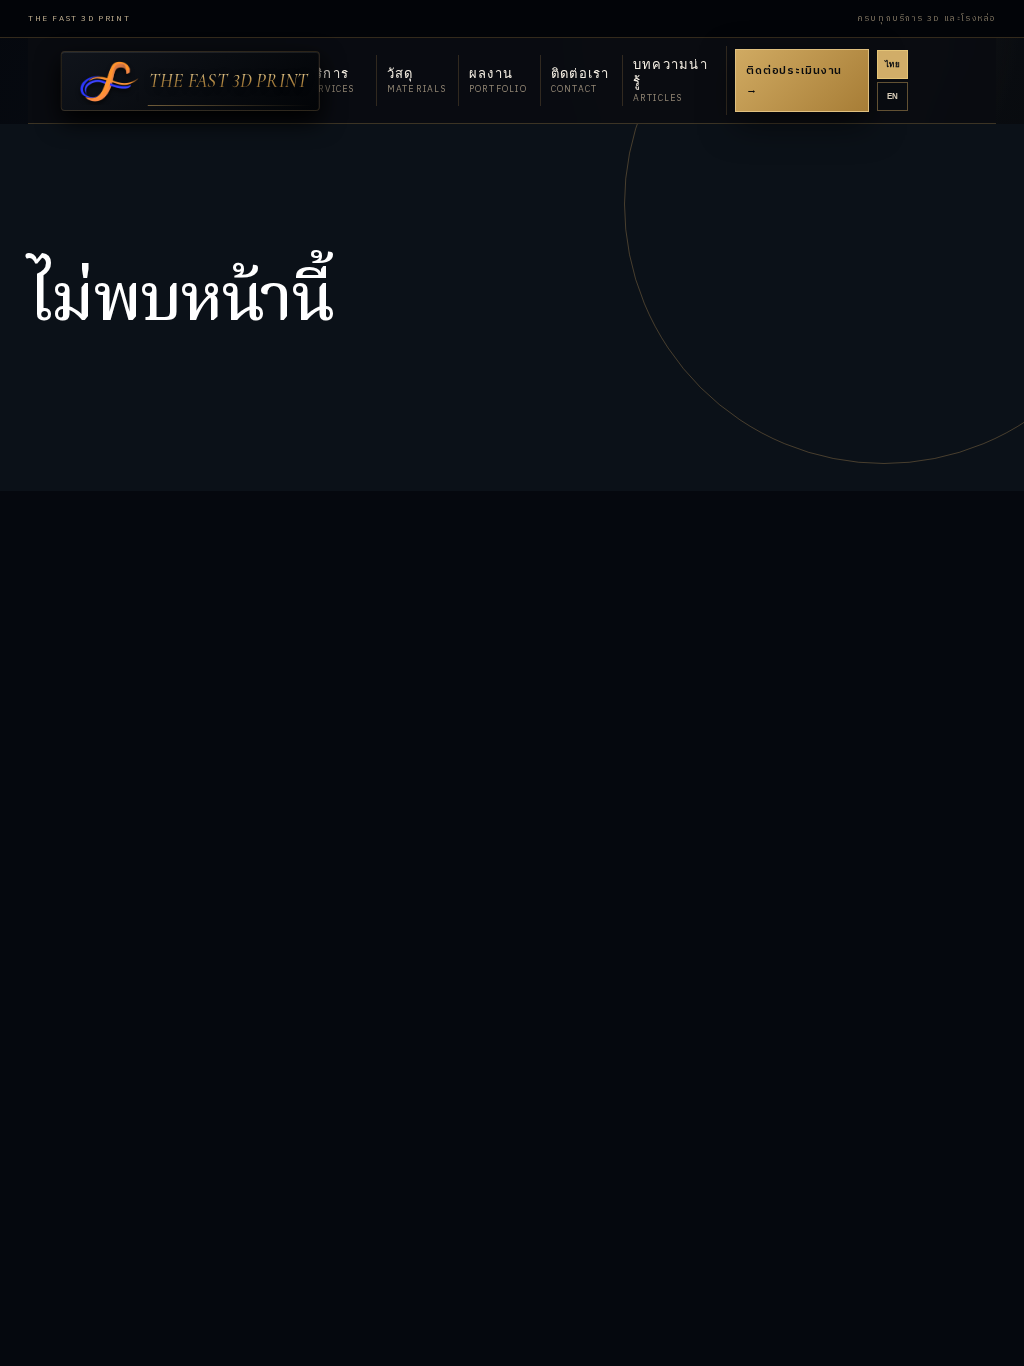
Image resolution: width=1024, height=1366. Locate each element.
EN (893, 96)
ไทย (892, 64)
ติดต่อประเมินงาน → (794, 80)
